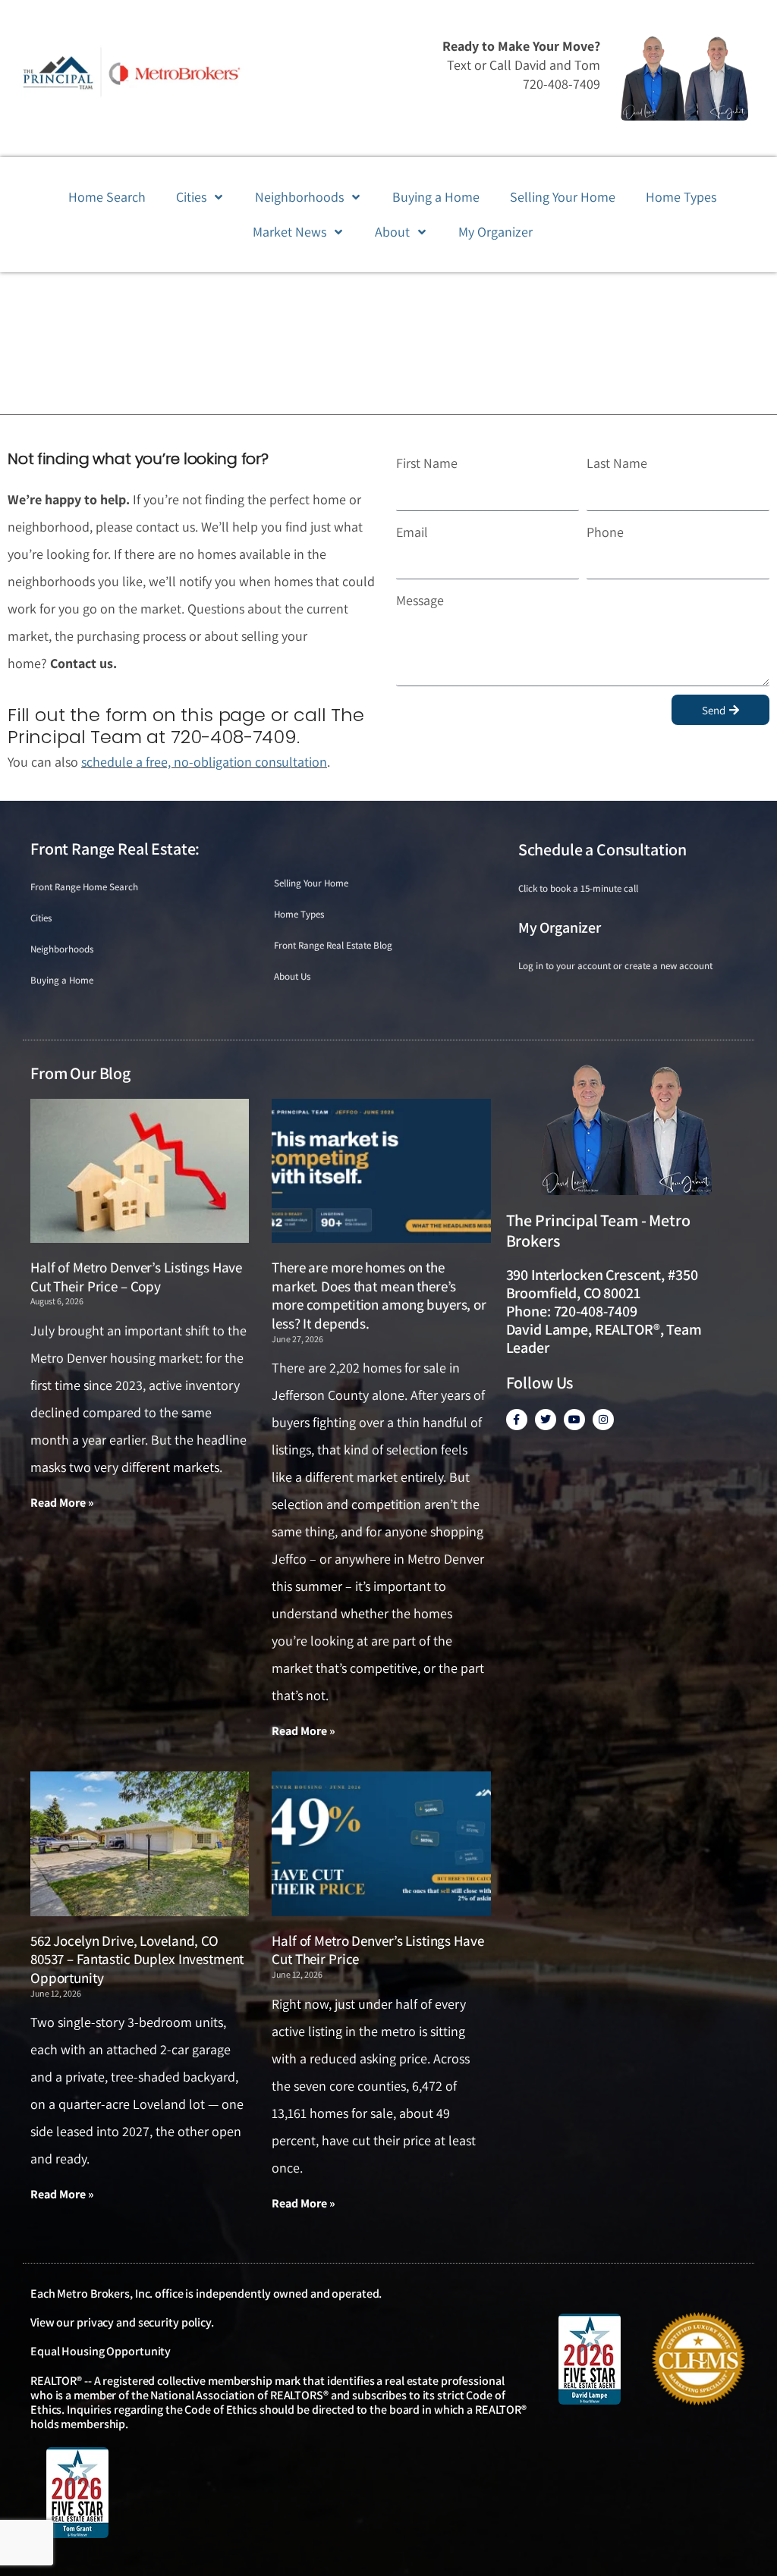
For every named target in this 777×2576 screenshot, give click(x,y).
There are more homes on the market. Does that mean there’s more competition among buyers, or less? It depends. (379, 1295)
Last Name (617, 463)
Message (420, 600)
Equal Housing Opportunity (101, 2351)
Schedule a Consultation (602, 849)
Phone (605, 532)
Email (412, 532)
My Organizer (560, 927)
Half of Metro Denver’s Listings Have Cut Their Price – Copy (136, 1277)
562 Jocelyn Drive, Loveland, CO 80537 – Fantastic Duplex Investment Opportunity (137, 1959)
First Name (427, 463)
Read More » (62, 1503)
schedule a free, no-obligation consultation (204, 762)
